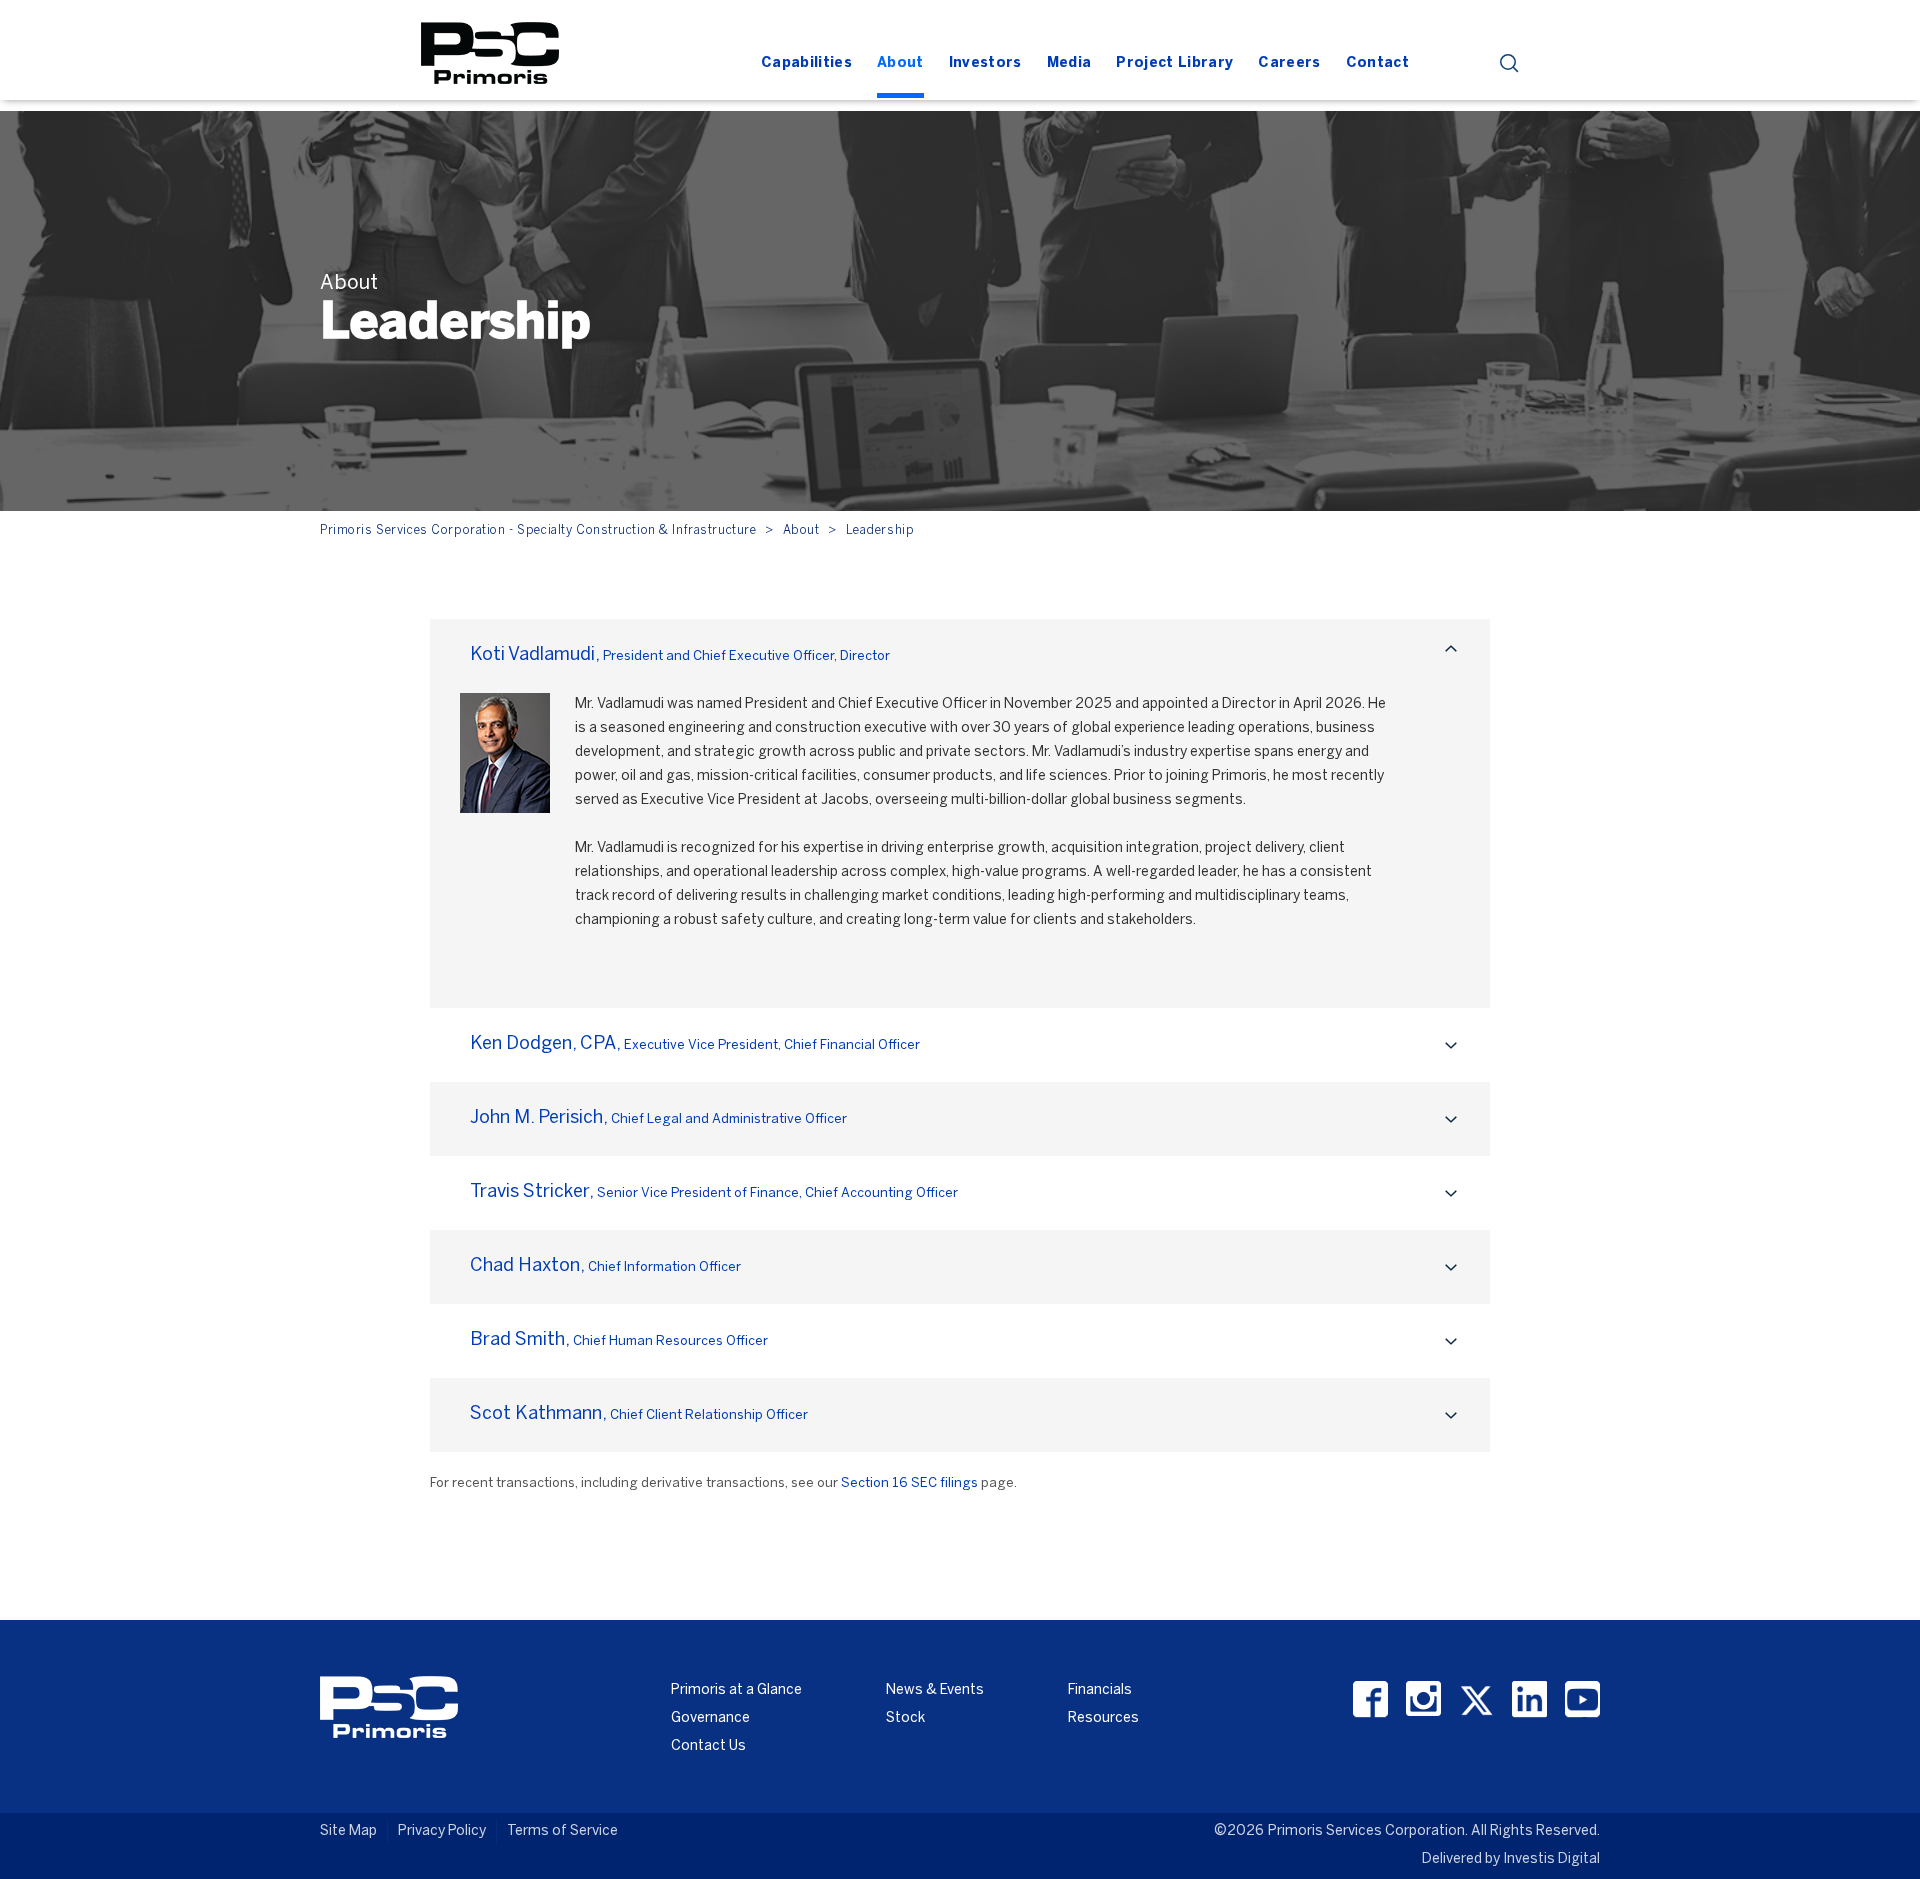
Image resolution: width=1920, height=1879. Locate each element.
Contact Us (708, 1746)
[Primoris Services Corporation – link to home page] (490, 50)
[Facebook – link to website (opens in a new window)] (1370, 1699)
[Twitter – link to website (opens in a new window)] (1476, 1699)
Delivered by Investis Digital (1511, 1859)
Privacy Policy (442, 1831)
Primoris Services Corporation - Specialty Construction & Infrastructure (538, 530)
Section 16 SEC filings (909, 1483)
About (801, 530)
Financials (1100, 1690)
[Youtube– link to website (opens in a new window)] (1582, 1699)
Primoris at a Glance (736, 1690)
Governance (710, 1718)
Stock (905, 1718)
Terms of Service (562, 1831)
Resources (1103, 1718)
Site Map (348, 1831)
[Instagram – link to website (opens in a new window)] (1423, 1699)
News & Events (935, 1690)
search (1509, 63)
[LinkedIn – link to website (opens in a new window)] (1529, 1699)
